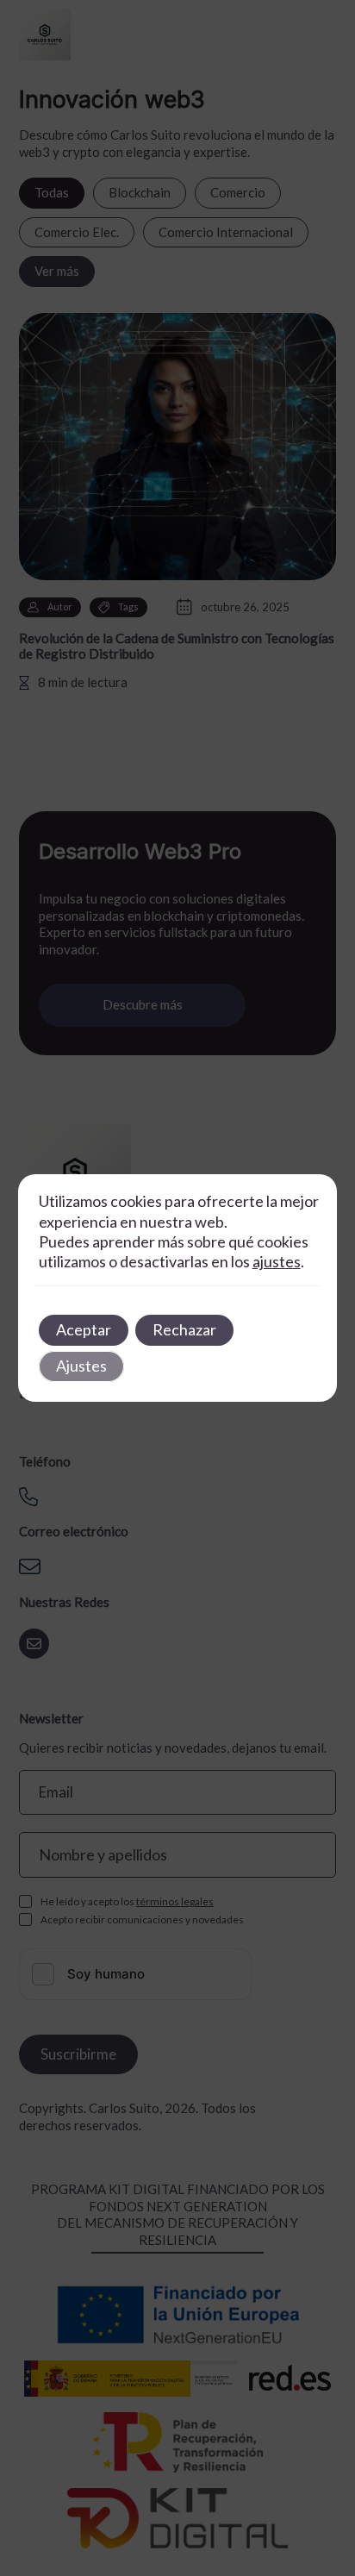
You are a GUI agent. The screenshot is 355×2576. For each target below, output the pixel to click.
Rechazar (184, 1329)
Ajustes (81, 1366)
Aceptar (84, 1329)
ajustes (277, 1261)
